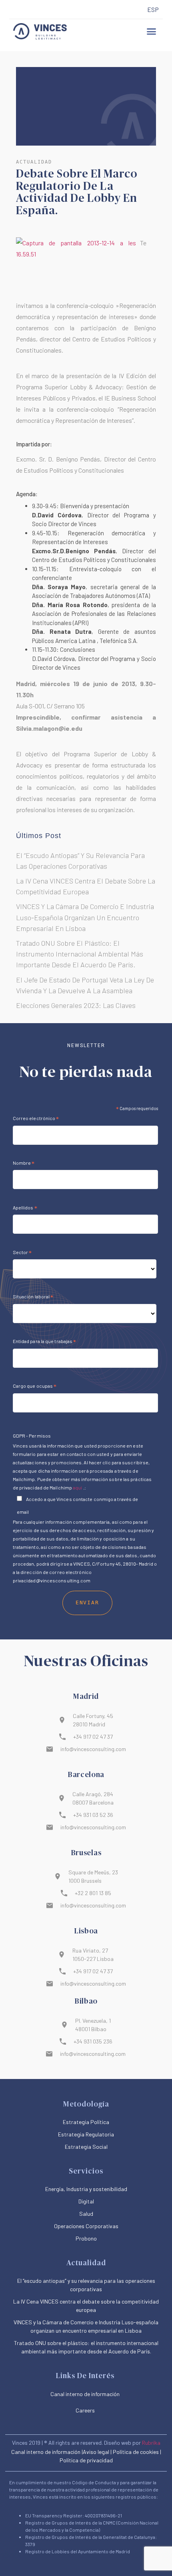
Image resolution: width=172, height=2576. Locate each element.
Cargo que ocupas (35, 1387)
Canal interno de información (46, 2452)
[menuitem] (153, 10)
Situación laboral (33, 1298)
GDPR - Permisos (32, 1436)
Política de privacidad (86, 2460)
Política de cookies (136, 2452)
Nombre (24, 1164)
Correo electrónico (36, 1119)
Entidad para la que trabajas (45, 1342)
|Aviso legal (95, 2452)
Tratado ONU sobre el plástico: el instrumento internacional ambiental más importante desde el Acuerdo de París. (80, 954)
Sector (22, 1253)
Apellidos (25, 1209)
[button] (152, 32)
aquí (78, 1487)
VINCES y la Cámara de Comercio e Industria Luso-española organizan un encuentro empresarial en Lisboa (85, 917)
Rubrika (151, 2443)
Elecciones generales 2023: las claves (76, 1005)
